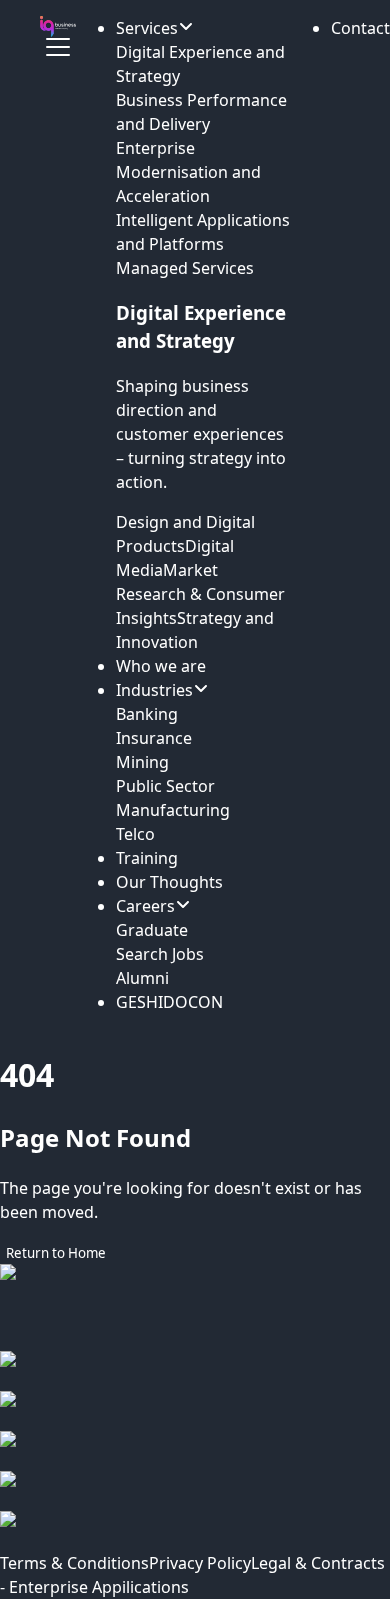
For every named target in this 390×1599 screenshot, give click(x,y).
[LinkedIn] (195, 1451)
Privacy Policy (200, 1563)
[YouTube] (195, 1531)
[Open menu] (58, 47)
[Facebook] (195, 1371)
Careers (145, 906)
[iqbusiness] (58, 26)
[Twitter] (195, 1491)
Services (147, 28)
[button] (360, 28)
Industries (154, 690)
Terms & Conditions (74, 1563)
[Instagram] (195, 1411)
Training (147, 858)
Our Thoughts (169, 882)
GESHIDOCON (169, 1002)
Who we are (161, 666)
